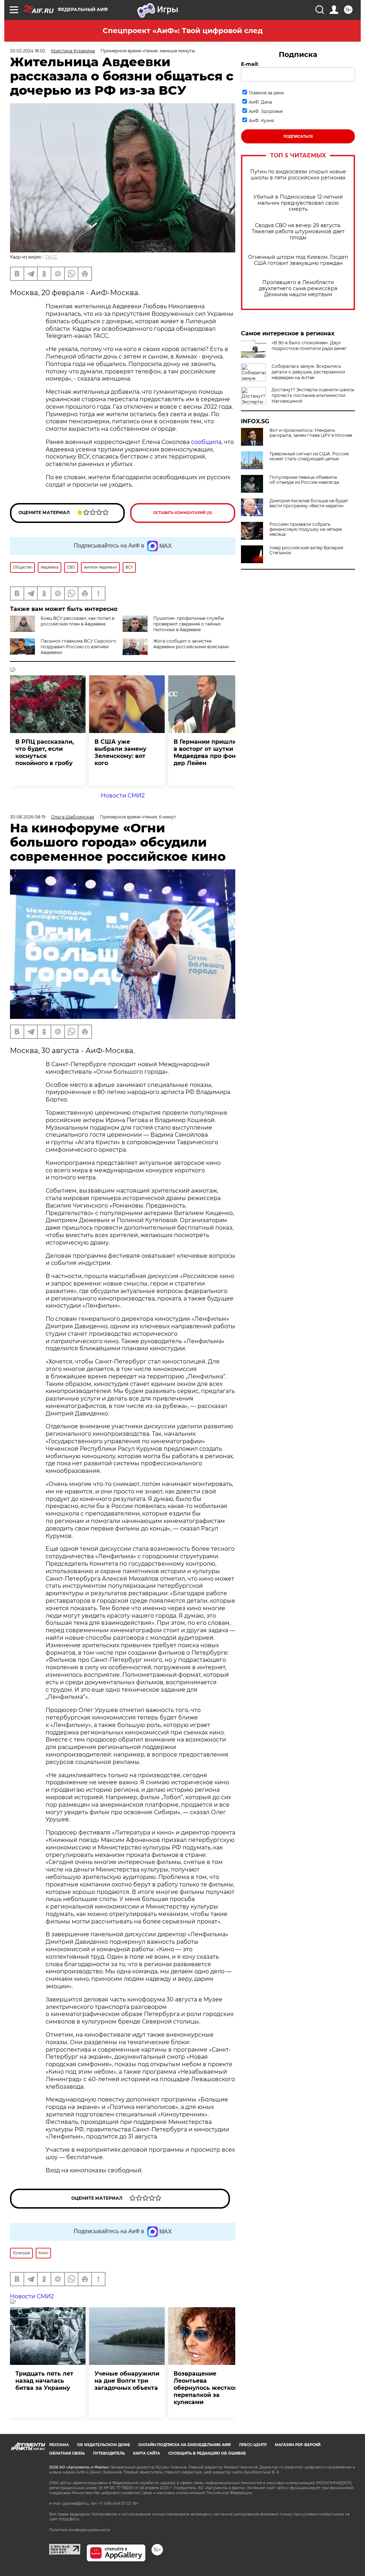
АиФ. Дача (260, 102)
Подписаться (298, 137)
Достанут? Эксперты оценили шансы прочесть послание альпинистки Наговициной (313, 395)
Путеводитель (109, 2453)
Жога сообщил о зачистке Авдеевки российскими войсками (191, 644)
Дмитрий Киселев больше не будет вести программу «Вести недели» (309, 503)
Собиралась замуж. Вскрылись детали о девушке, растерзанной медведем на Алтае (308, 372)
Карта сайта (146, 2453)
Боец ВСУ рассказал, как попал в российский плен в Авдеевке (78, 621)
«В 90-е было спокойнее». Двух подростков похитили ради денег (309, 345)
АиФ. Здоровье (266, 111)
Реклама (59, 2445)
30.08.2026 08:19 (28, 817)
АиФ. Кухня (261, 121)
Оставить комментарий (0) (183, 513)
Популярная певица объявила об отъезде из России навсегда (304, 480)
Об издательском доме (104, 2445)
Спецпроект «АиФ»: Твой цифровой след (183, 31)
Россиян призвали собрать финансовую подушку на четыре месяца (306, 529)
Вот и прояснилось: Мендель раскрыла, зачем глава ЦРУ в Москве (311, 433)
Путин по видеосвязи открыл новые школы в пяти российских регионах (298, 175)
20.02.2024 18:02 (28, 51)
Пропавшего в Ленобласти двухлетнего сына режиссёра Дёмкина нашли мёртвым (298, 289)
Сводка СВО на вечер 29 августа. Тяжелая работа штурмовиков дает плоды (298, 232)
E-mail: (250, 64)
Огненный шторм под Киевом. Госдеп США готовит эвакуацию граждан (298, 260)
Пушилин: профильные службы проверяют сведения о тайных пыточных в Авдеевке (189, 624)
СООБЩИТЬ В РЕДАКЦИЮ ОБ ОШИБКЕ (207, 2453)
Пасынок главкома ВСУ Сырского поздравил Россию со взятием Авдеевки (78, 647)
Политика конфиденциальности (80, 2530)
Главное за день (266, 93)
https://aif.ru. (70, 2519)
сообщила (206, 442)
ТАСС (51, 257)
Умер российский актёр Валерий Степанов (306, 550)
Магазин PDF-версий (298, 2445)
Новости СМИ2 (123, 795)
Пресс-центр (253, 2445)
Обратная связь (67, 2453)
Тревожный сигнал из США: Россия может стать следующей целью (309, 456)
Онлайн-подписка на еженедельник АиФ (185, 2445)
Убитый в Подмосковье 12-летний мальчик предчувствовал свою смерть (298, 203)
